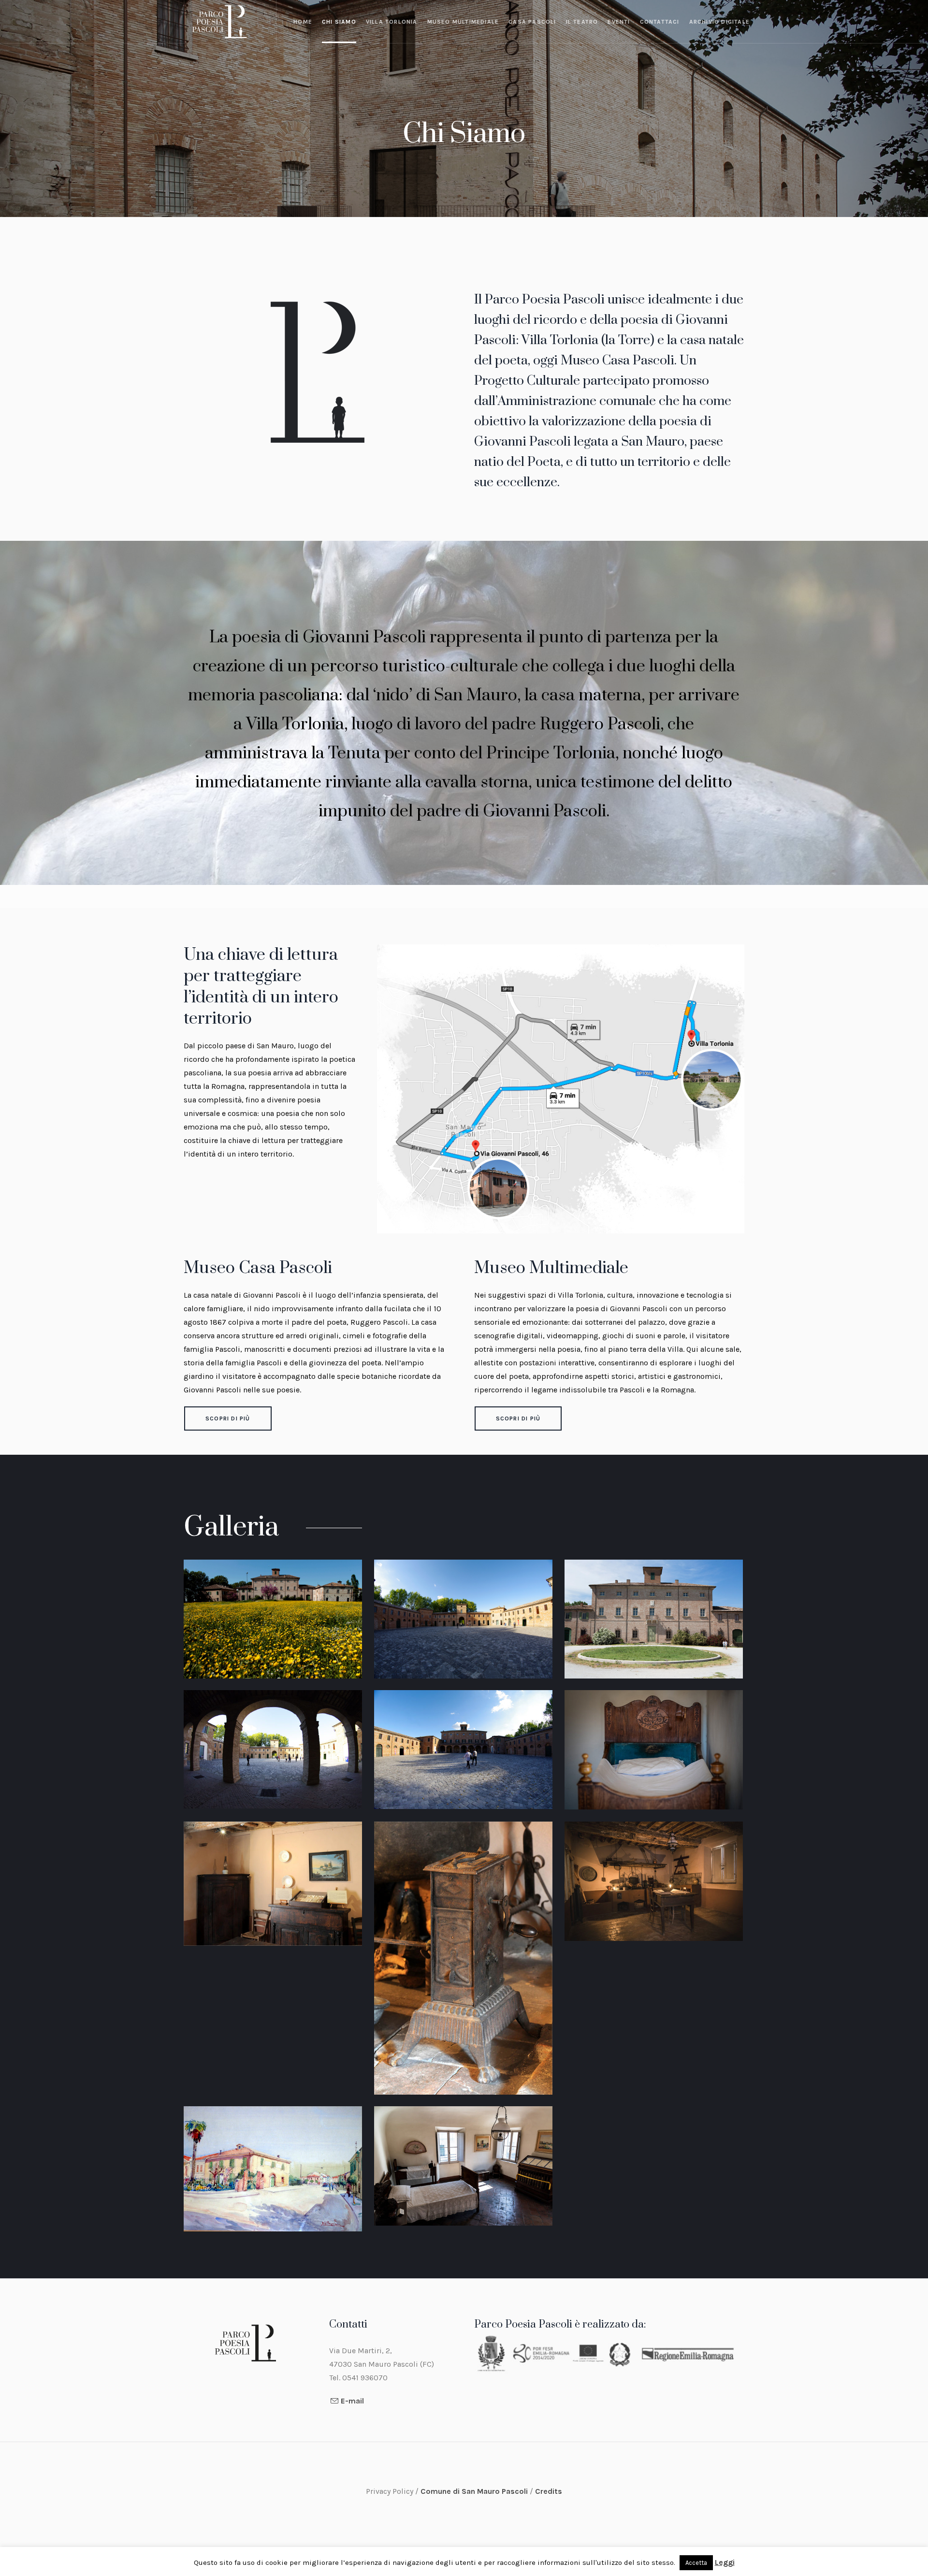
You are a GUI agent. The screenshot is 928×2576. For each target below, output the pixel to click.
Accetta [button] (696, 2563)
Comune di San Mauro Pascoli (475, 2491)
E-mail (352, 2401)
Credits (549, 2491)
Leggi (725, 2562)
